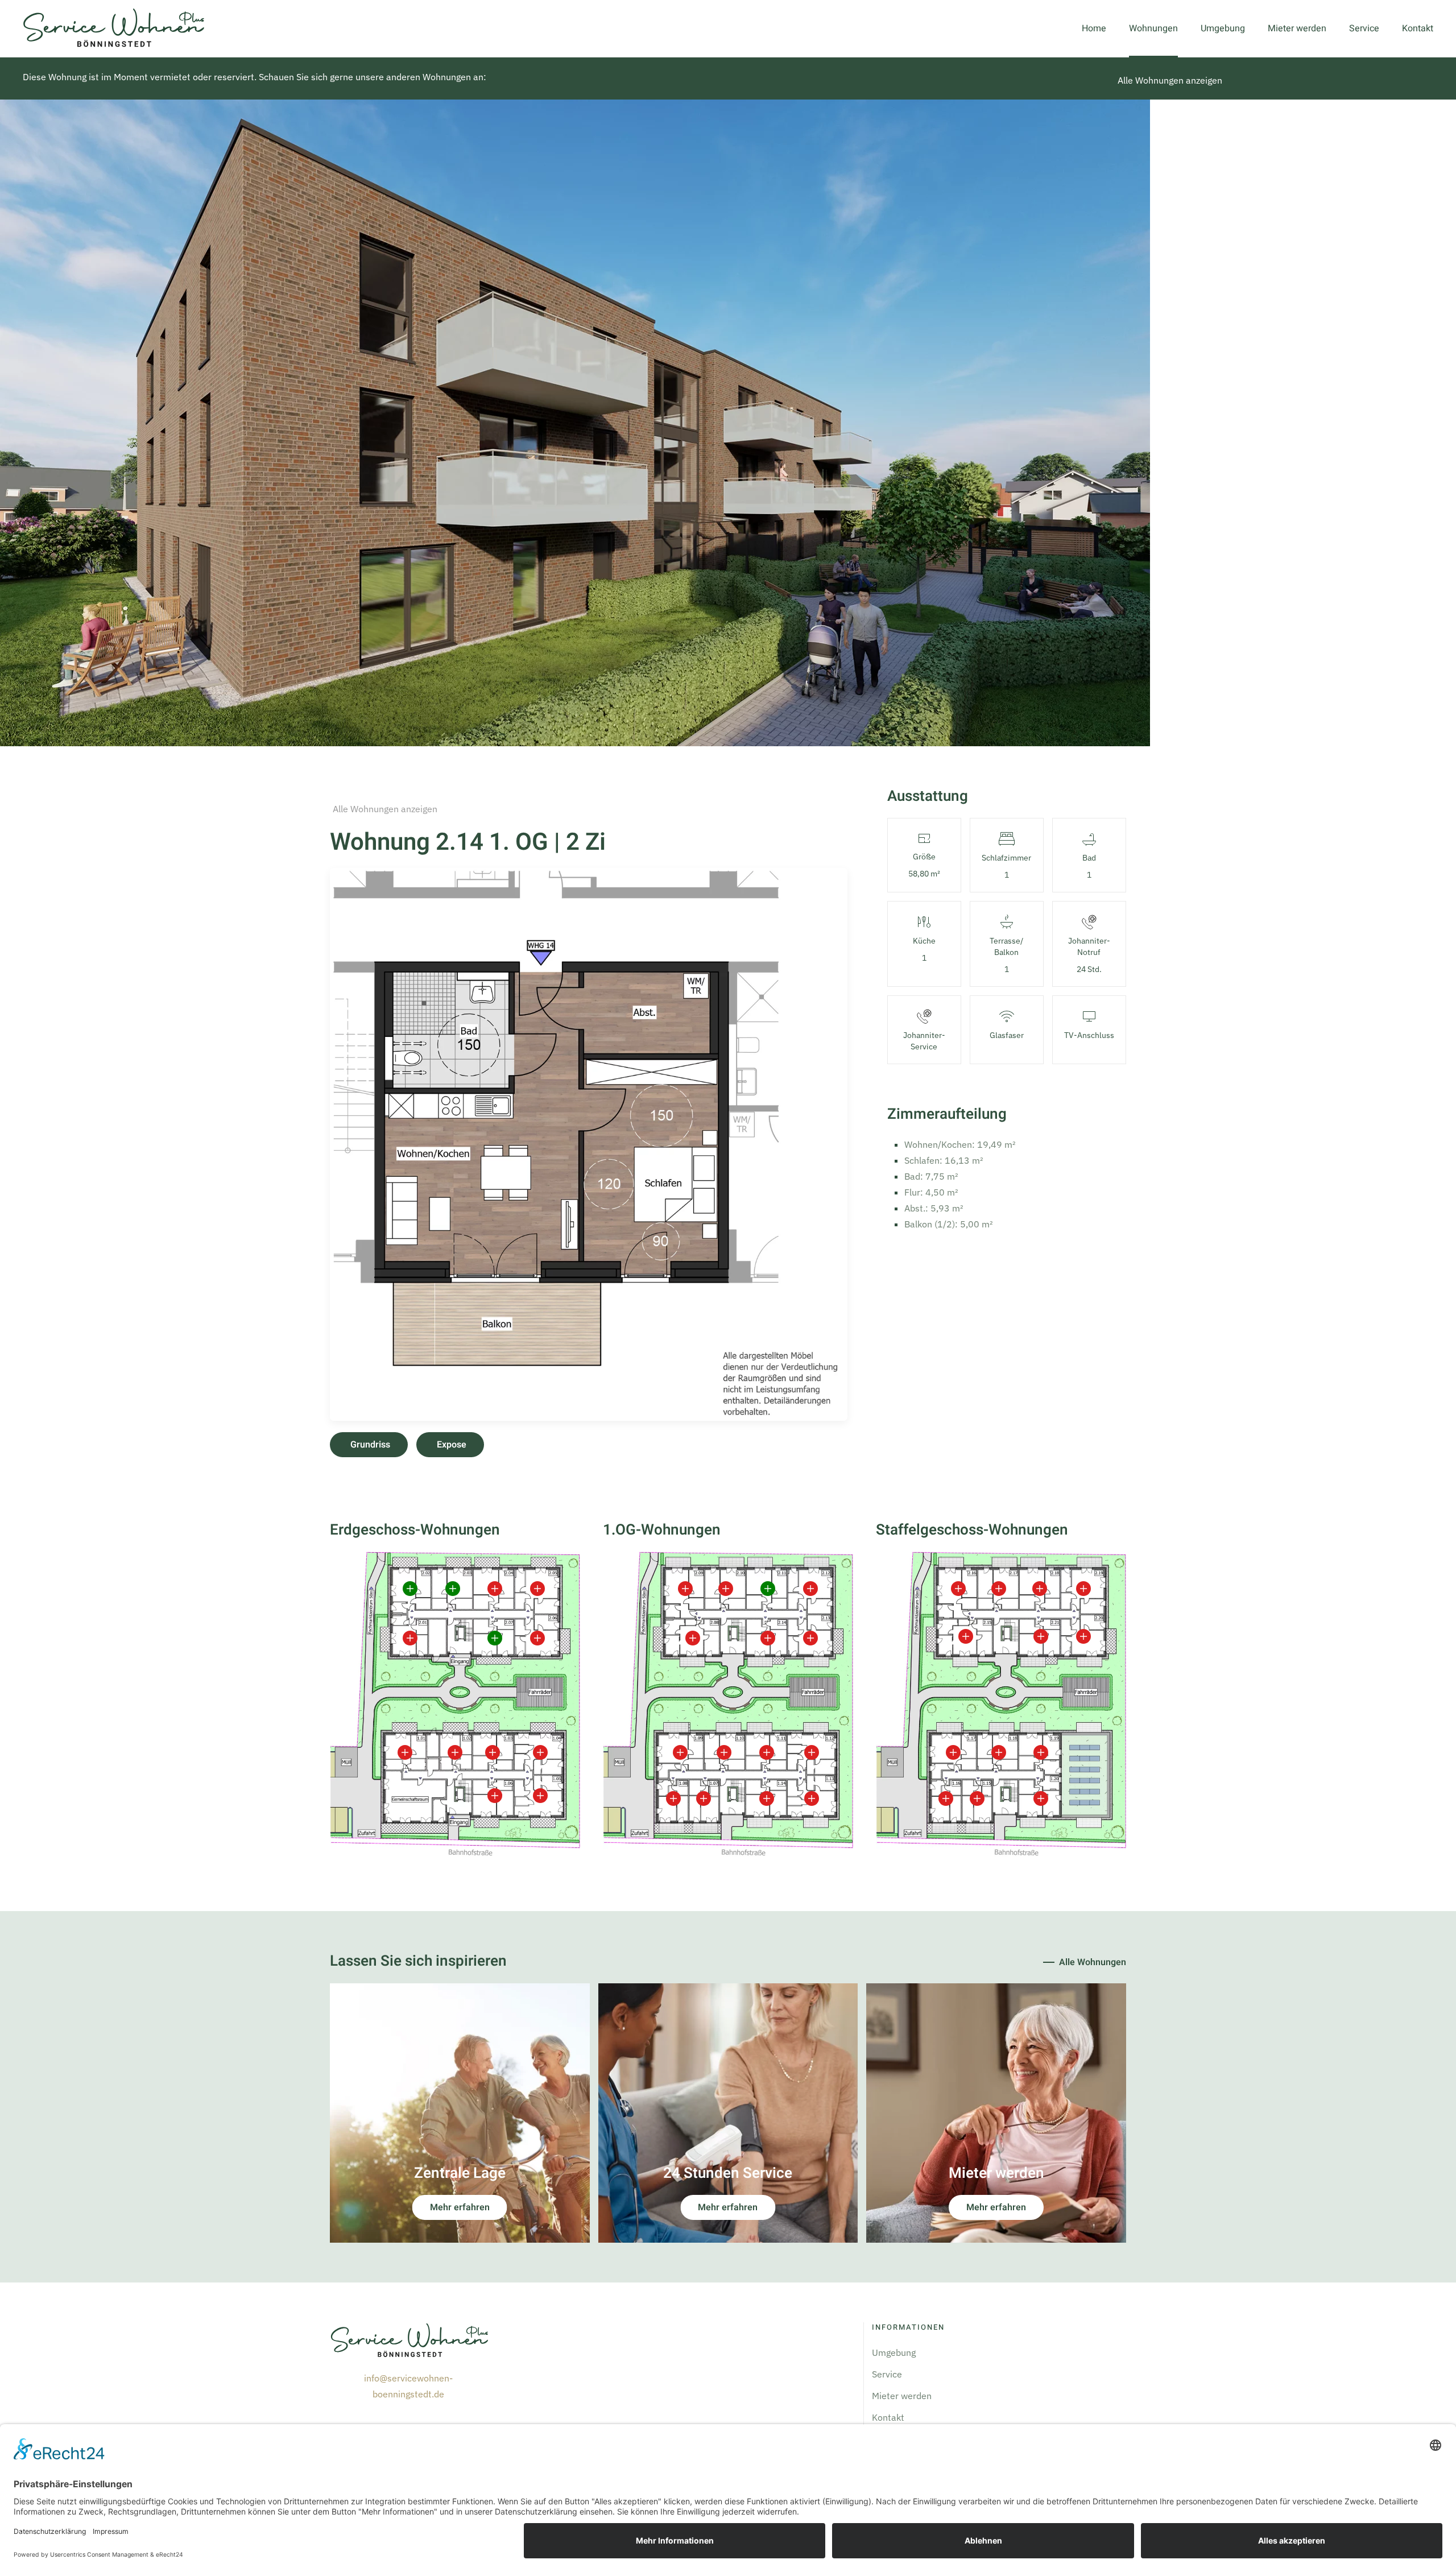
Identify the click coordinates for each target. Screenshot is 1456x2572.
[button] (589, 1143)
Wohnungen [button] (1153, 28)
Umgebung (1223, 28)
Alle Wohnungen (1093, 1962)
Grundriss (370, 1445)
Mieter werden (1297, 28)
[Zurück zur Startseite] (114, 28)
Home (1094, 28)
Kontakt (1418, 28)
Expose (452, 1445)
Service (1364, 28)
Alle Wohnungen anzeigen (1170, 80)
